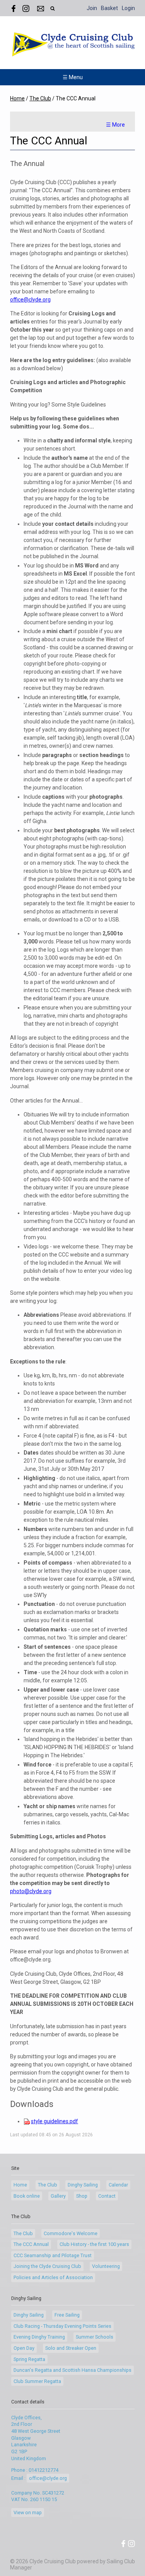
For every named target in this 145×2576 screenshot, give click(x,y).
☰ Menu (73, 77)
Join (92, 8)
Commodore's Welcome (71, 2233)
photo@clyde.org (31, 1891)
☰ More (115, 125)
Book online (27, 2196)
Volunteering (106, 2266)
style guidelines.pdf (55, 2121)
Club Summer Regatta (37, 2381)
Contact (107, 2196)
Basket (109, 8)
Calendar (118, 2185)
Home (17, 98)
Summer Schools (95, 2337)
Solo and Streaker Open (71, 2348)
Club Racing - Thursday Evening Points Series (62, 2326)
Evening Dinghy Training (39, 2337)
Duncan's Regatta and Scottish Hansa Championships (72, 2370)
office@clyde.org (30, 300)
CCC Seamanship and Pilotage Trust (53, 2255)
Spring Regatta (29, 2359)
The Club (40, 98)
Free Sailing (67, 2315)
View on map (28, 2512)
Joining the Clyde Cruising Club (47, 2266)
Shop (82, 2196)
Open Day (24, 2348)
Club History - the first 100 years (94, 2244)
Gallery (58, 2196)
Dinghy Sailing (83, 2185)
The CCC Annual (31, 2244)
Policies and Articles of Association (53, 2277)
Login (128, 8)
